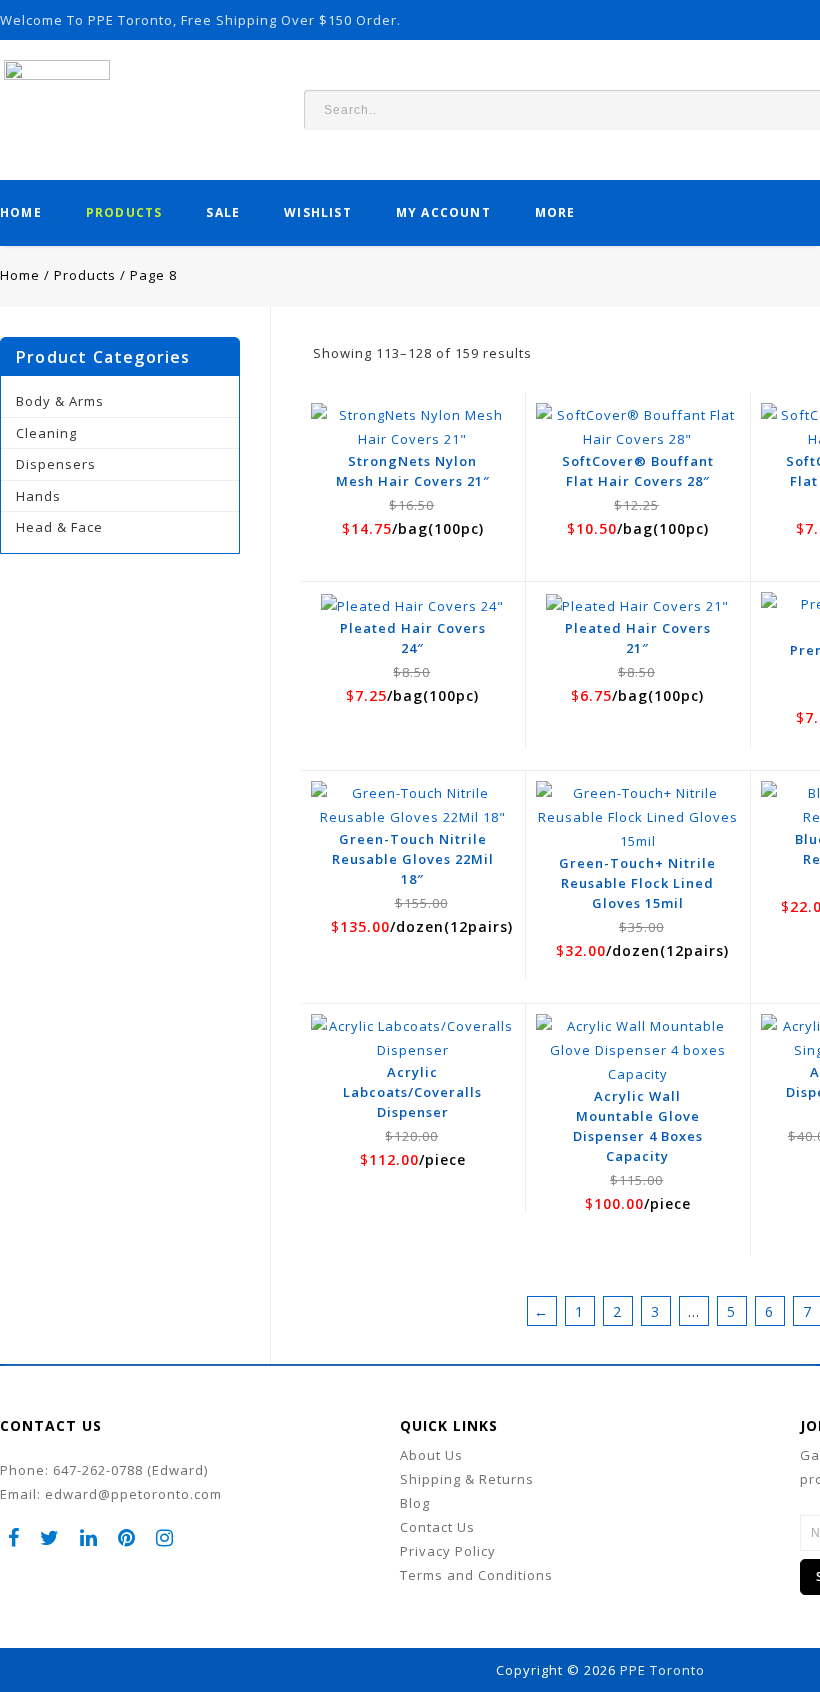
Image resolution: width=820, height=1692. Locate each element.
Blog (415, 1503)
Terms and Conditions (476, 1575)
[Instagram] (165, 1536)
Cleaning (46, 433)
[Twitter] (50, 1536)
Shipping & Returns (467, 1479)
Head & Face (59, 527)
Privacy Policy (448, 1551)
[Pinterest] (127, 1536)
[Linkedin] (89, 1536)
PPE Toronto (662, 1670)
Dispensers (56, 464)
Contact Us (437, 1527)
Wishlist (318, 212)
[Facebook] (14, 1536)
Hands (38, 496)
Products (124, 212)
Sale (223, 212)
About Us (431, 1455)
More (555, 212)
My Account (443, 212)
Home (21, 212)
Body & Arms (60, 401)
